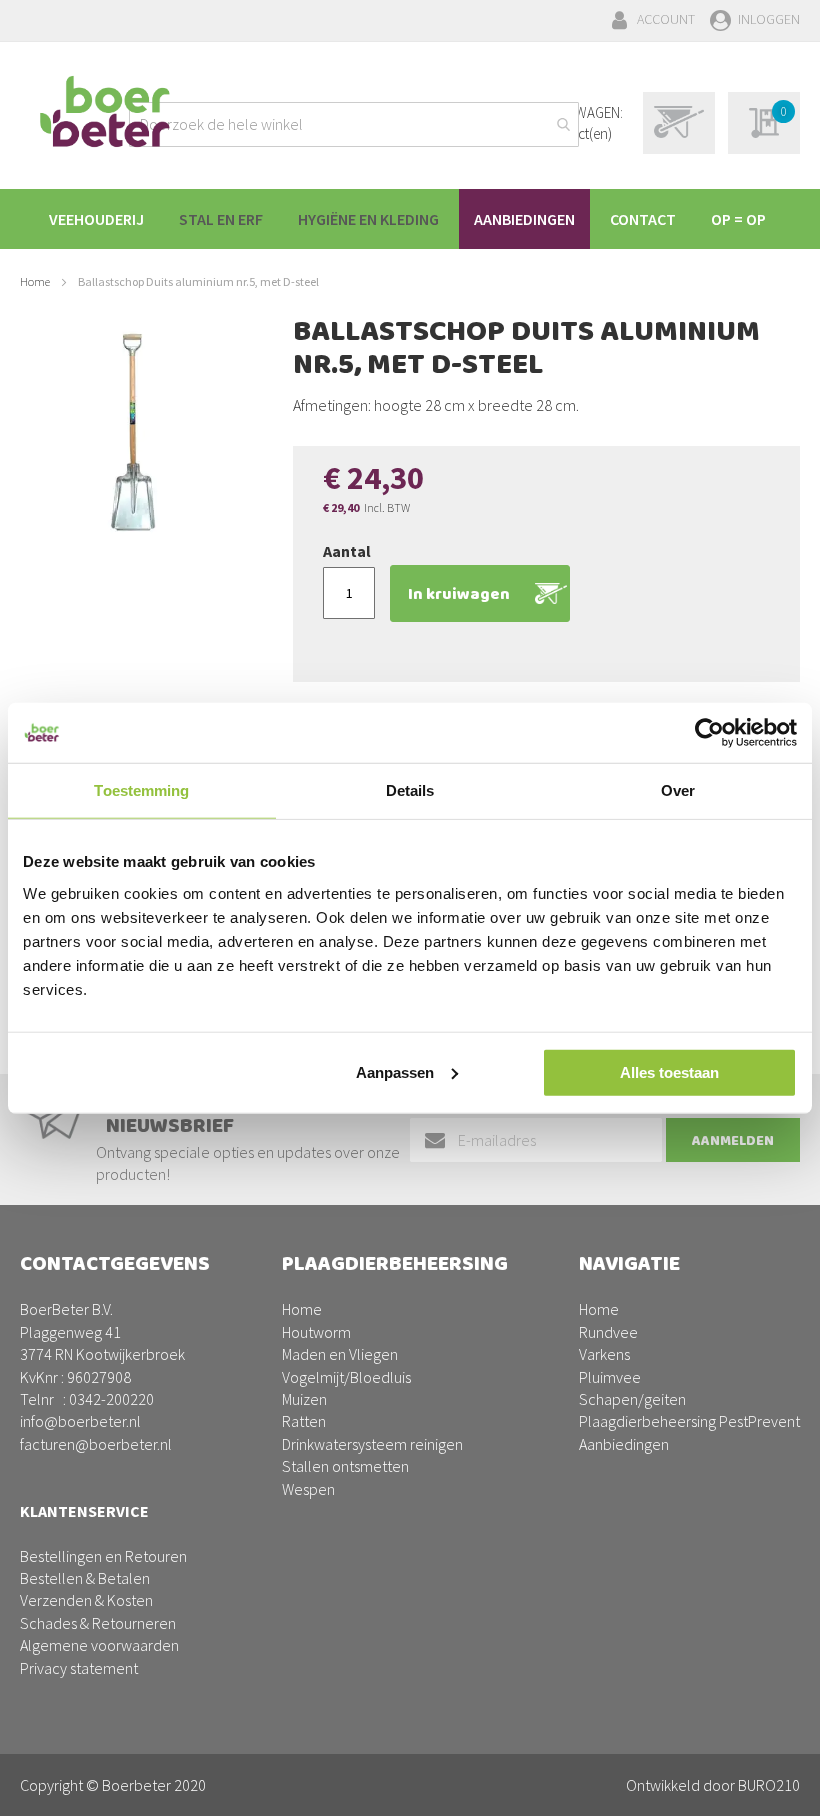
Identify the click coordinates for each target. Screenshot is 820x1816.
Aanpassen (395, 1071)
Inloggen (769, 19)
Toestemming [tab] (141, 790)
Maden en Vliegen (340, 1354)
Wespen (308, 1489)
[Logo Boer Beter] (105, 113)
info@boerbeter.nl (80, 1421)
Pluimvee (610, 1377)
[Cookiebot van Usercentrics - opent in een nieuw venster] (709, 733)
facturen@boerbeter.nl (96, 1444)
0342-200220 (111, 1399)
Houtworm (316, 1332)
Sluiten (410, 1778)
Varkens (604, 1354)
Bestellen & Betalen (85, 1578)
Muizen (304, 1399)
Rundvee (608, 1332)
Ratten (304, 1421)
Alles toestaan (669, 1071)
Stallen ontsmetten (345, 1466)
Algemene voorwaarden (99, 1645)
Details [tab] (410, 790)
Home (35, 281)
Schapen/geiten (632, 1399)
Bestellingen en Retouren (103, 1556)
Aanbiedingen (624, 1444)
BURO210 (769, 1785)
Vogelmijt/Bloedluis (346, 1377)
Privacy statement (79, 1668)
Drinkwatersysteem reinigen (372, 1444)
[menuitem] (96, 219)
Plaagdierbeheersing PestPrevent (689, 1421)
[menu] (410, 219)
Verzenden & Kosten (86, 1600)
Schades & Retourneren (98, 1623)
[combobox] (354, 124)
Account (666, 19)
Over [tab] (678, 790)
